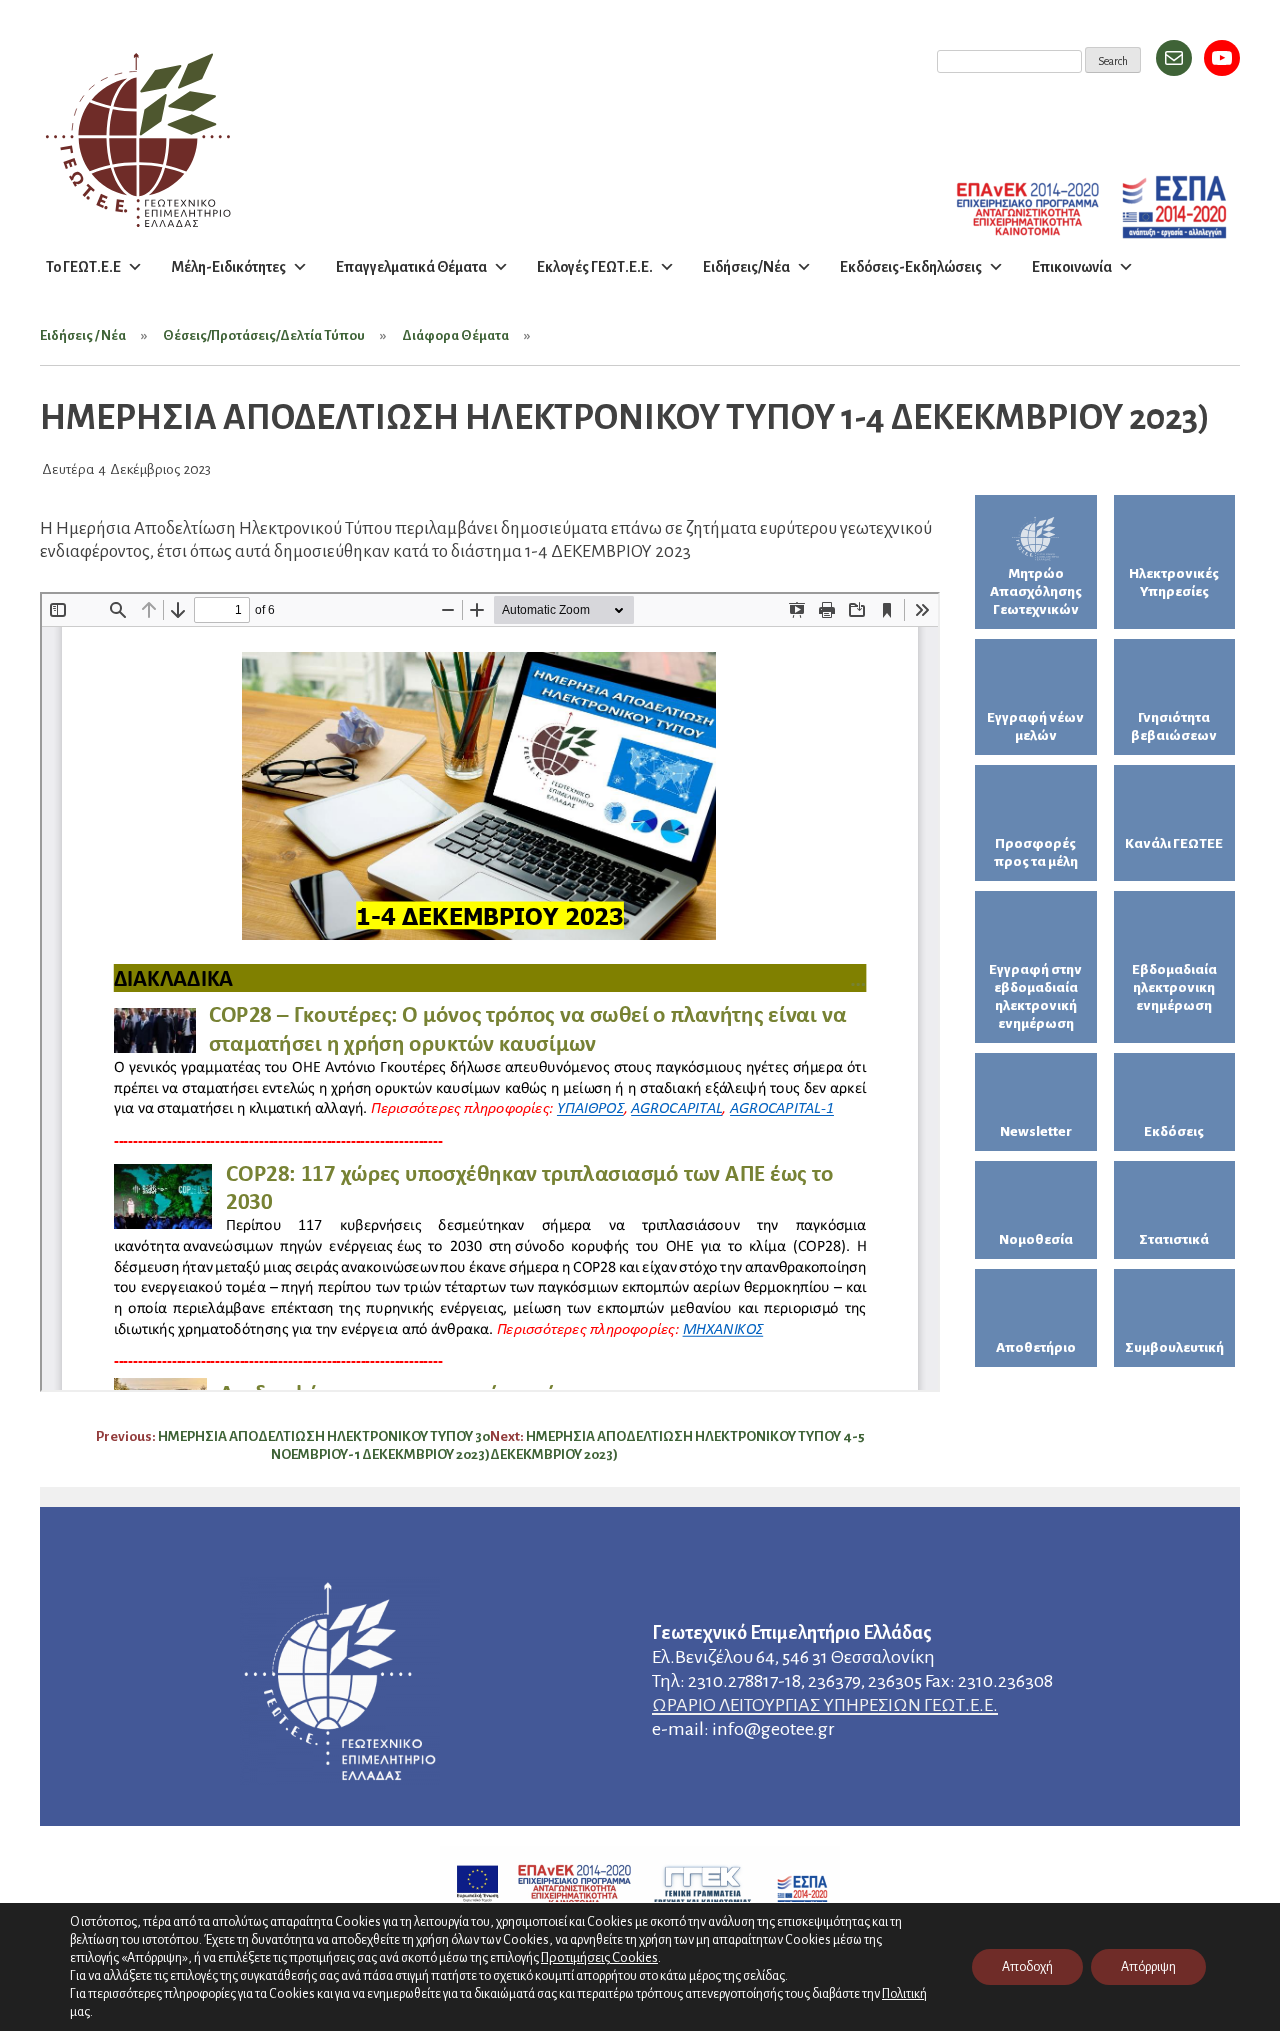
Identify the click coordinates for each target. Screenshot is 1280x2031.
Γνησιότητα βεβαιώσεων (1174, 726)
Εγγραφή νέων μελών (1035, 726)
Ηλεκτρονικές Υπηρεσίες (1174, 582)
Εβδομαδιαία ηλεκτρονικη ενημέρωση (1174, 987)
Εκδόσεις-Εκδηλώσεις (911, 267)
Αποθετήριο (1036, 1347)
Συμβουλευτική (1174, 1347)
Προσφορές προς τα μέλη (1036, 852)
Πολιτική (904, 1994)
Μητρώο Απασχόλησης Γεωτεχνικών (1036, 591)
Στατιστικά (1174, 1239)
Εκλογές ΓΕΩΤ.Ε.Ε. (595, 267)
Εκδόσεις (1174, 1131)
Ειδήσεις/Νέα (746, 267)
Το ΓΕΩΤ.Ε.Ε (83, 267)
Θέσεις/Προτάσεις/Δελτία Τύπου (264, 335)
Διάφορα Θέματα (455, 335)
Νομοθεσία (1036, 1239)
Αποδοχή (1027, 1967)
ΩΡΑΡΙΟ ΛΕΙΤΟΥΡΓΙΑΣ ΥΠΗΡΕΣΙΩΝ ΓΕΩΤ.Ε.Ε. (825, 1705)
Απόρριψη (1148, 1967)
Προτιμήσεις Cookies (599, 1957)
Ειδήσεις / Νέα (83, 335)
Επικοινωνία (1072, 267)
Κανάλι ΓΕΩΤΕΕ (1174, 843)
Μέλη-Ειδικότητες (228, 267)
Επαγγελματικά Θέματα (411, 267)
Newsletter (1036, 1131)
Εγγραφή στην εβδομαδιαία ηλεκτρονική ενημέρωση (1035, 996)
